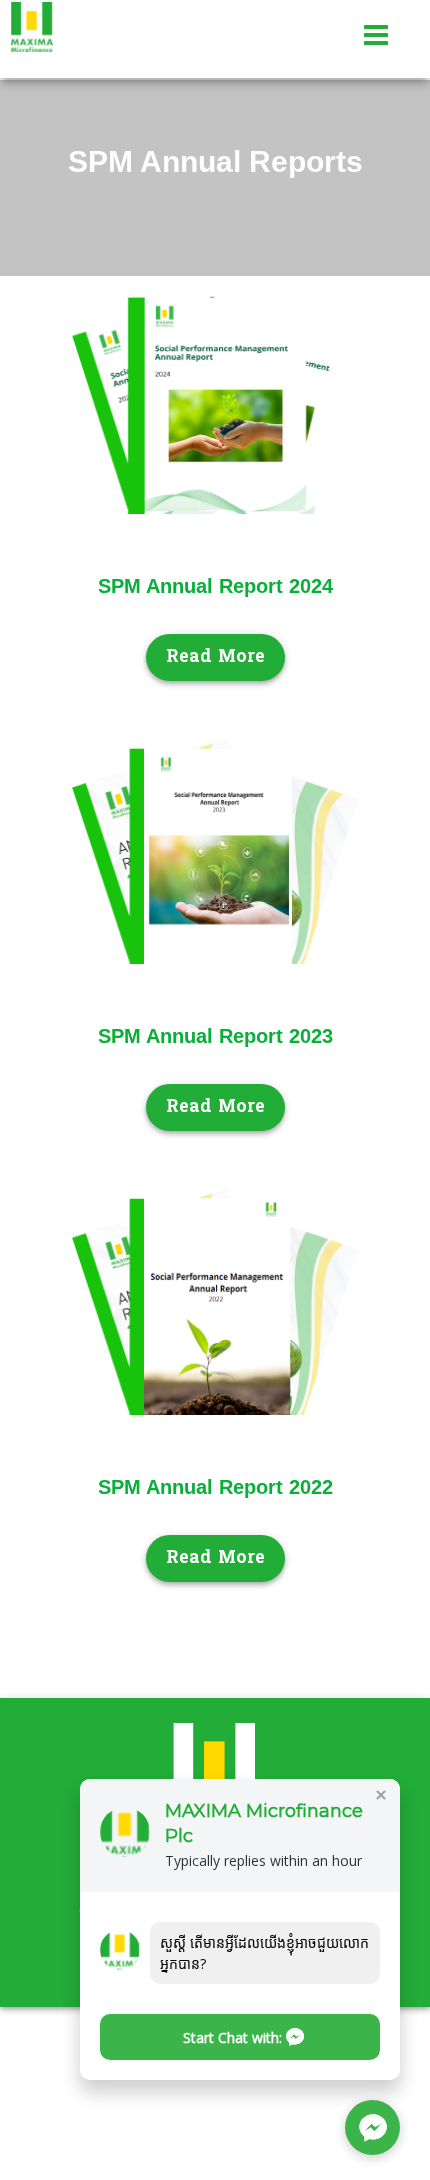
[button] (240, 2037)
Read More (215, 657)
